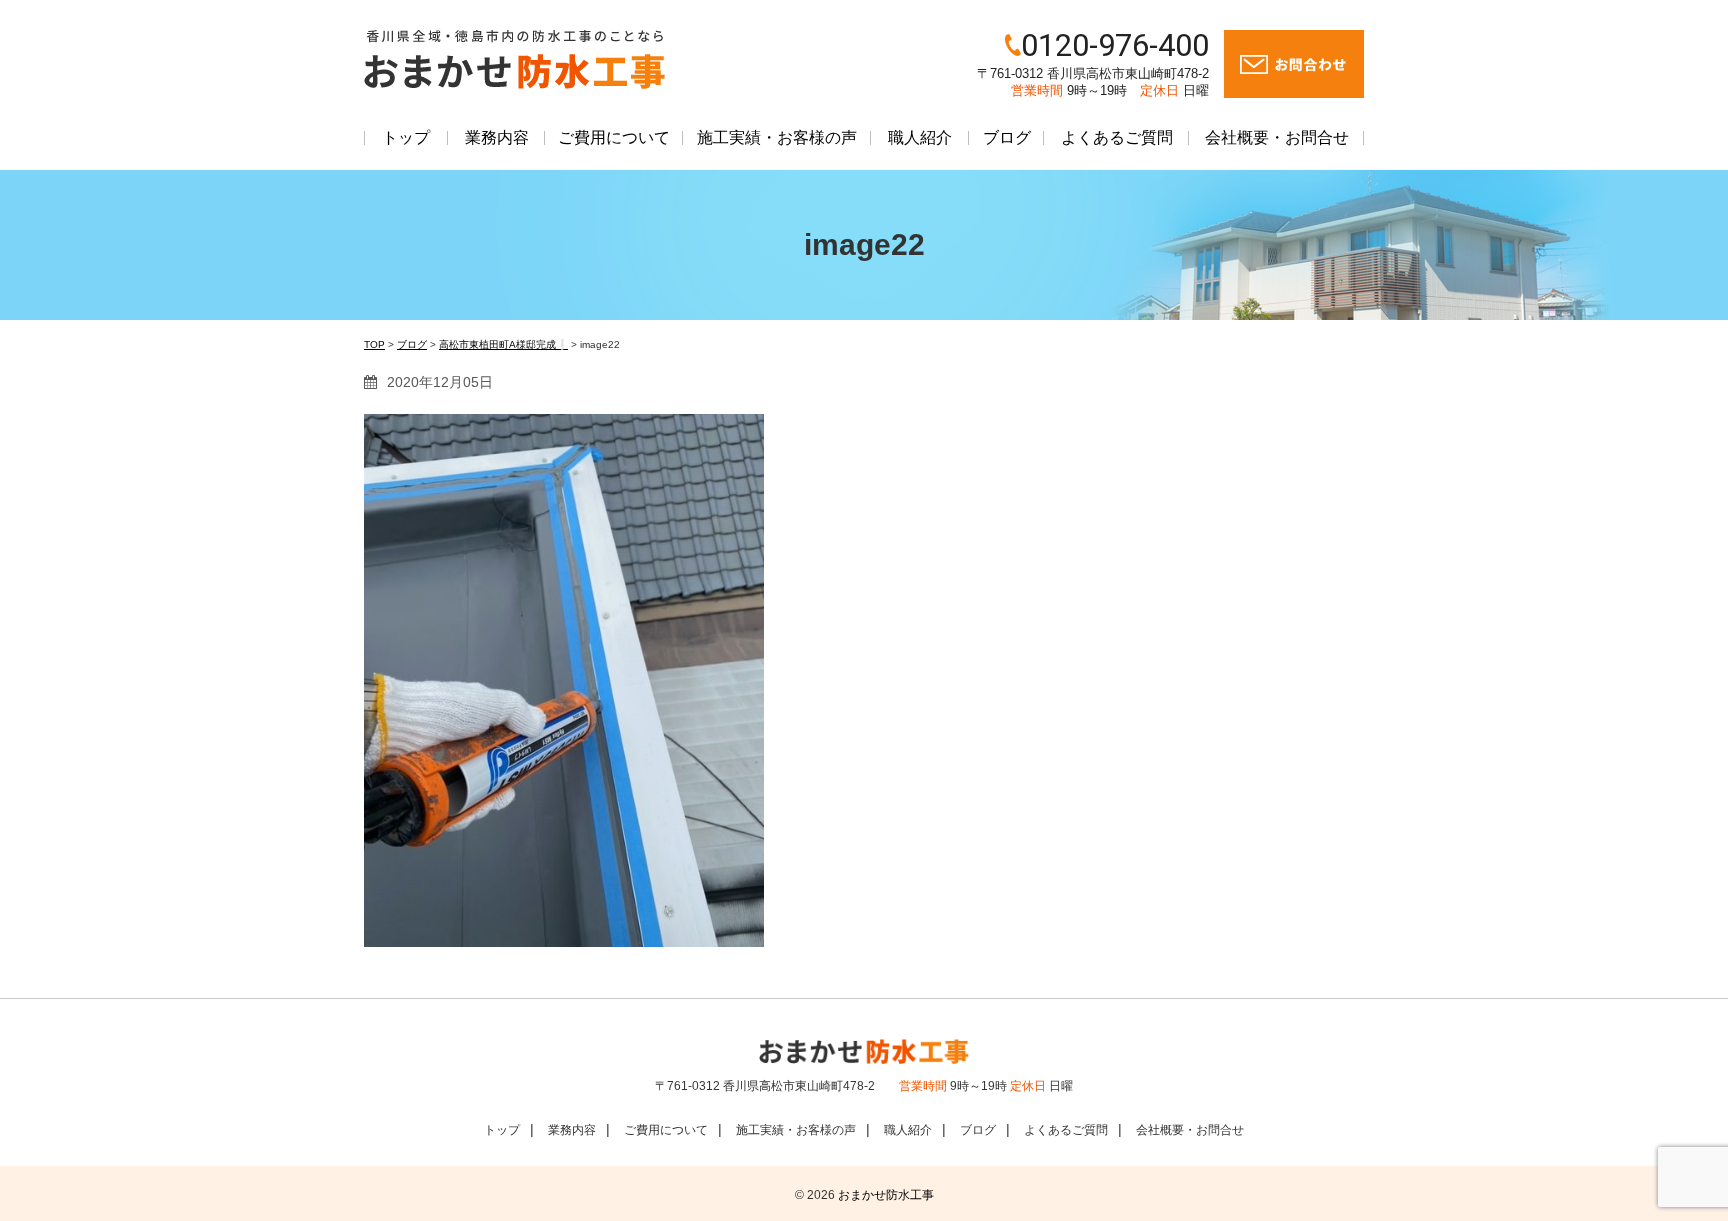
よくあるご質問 (1117, 137)
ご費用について (614, 137)
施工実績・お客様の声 (777, 137)
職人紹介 (920, 137)
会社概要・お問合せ (1277, 137)
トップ (406, 137)
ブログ (1007, 137)
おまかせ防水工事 (886, 1195)
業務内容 (497, 137)
